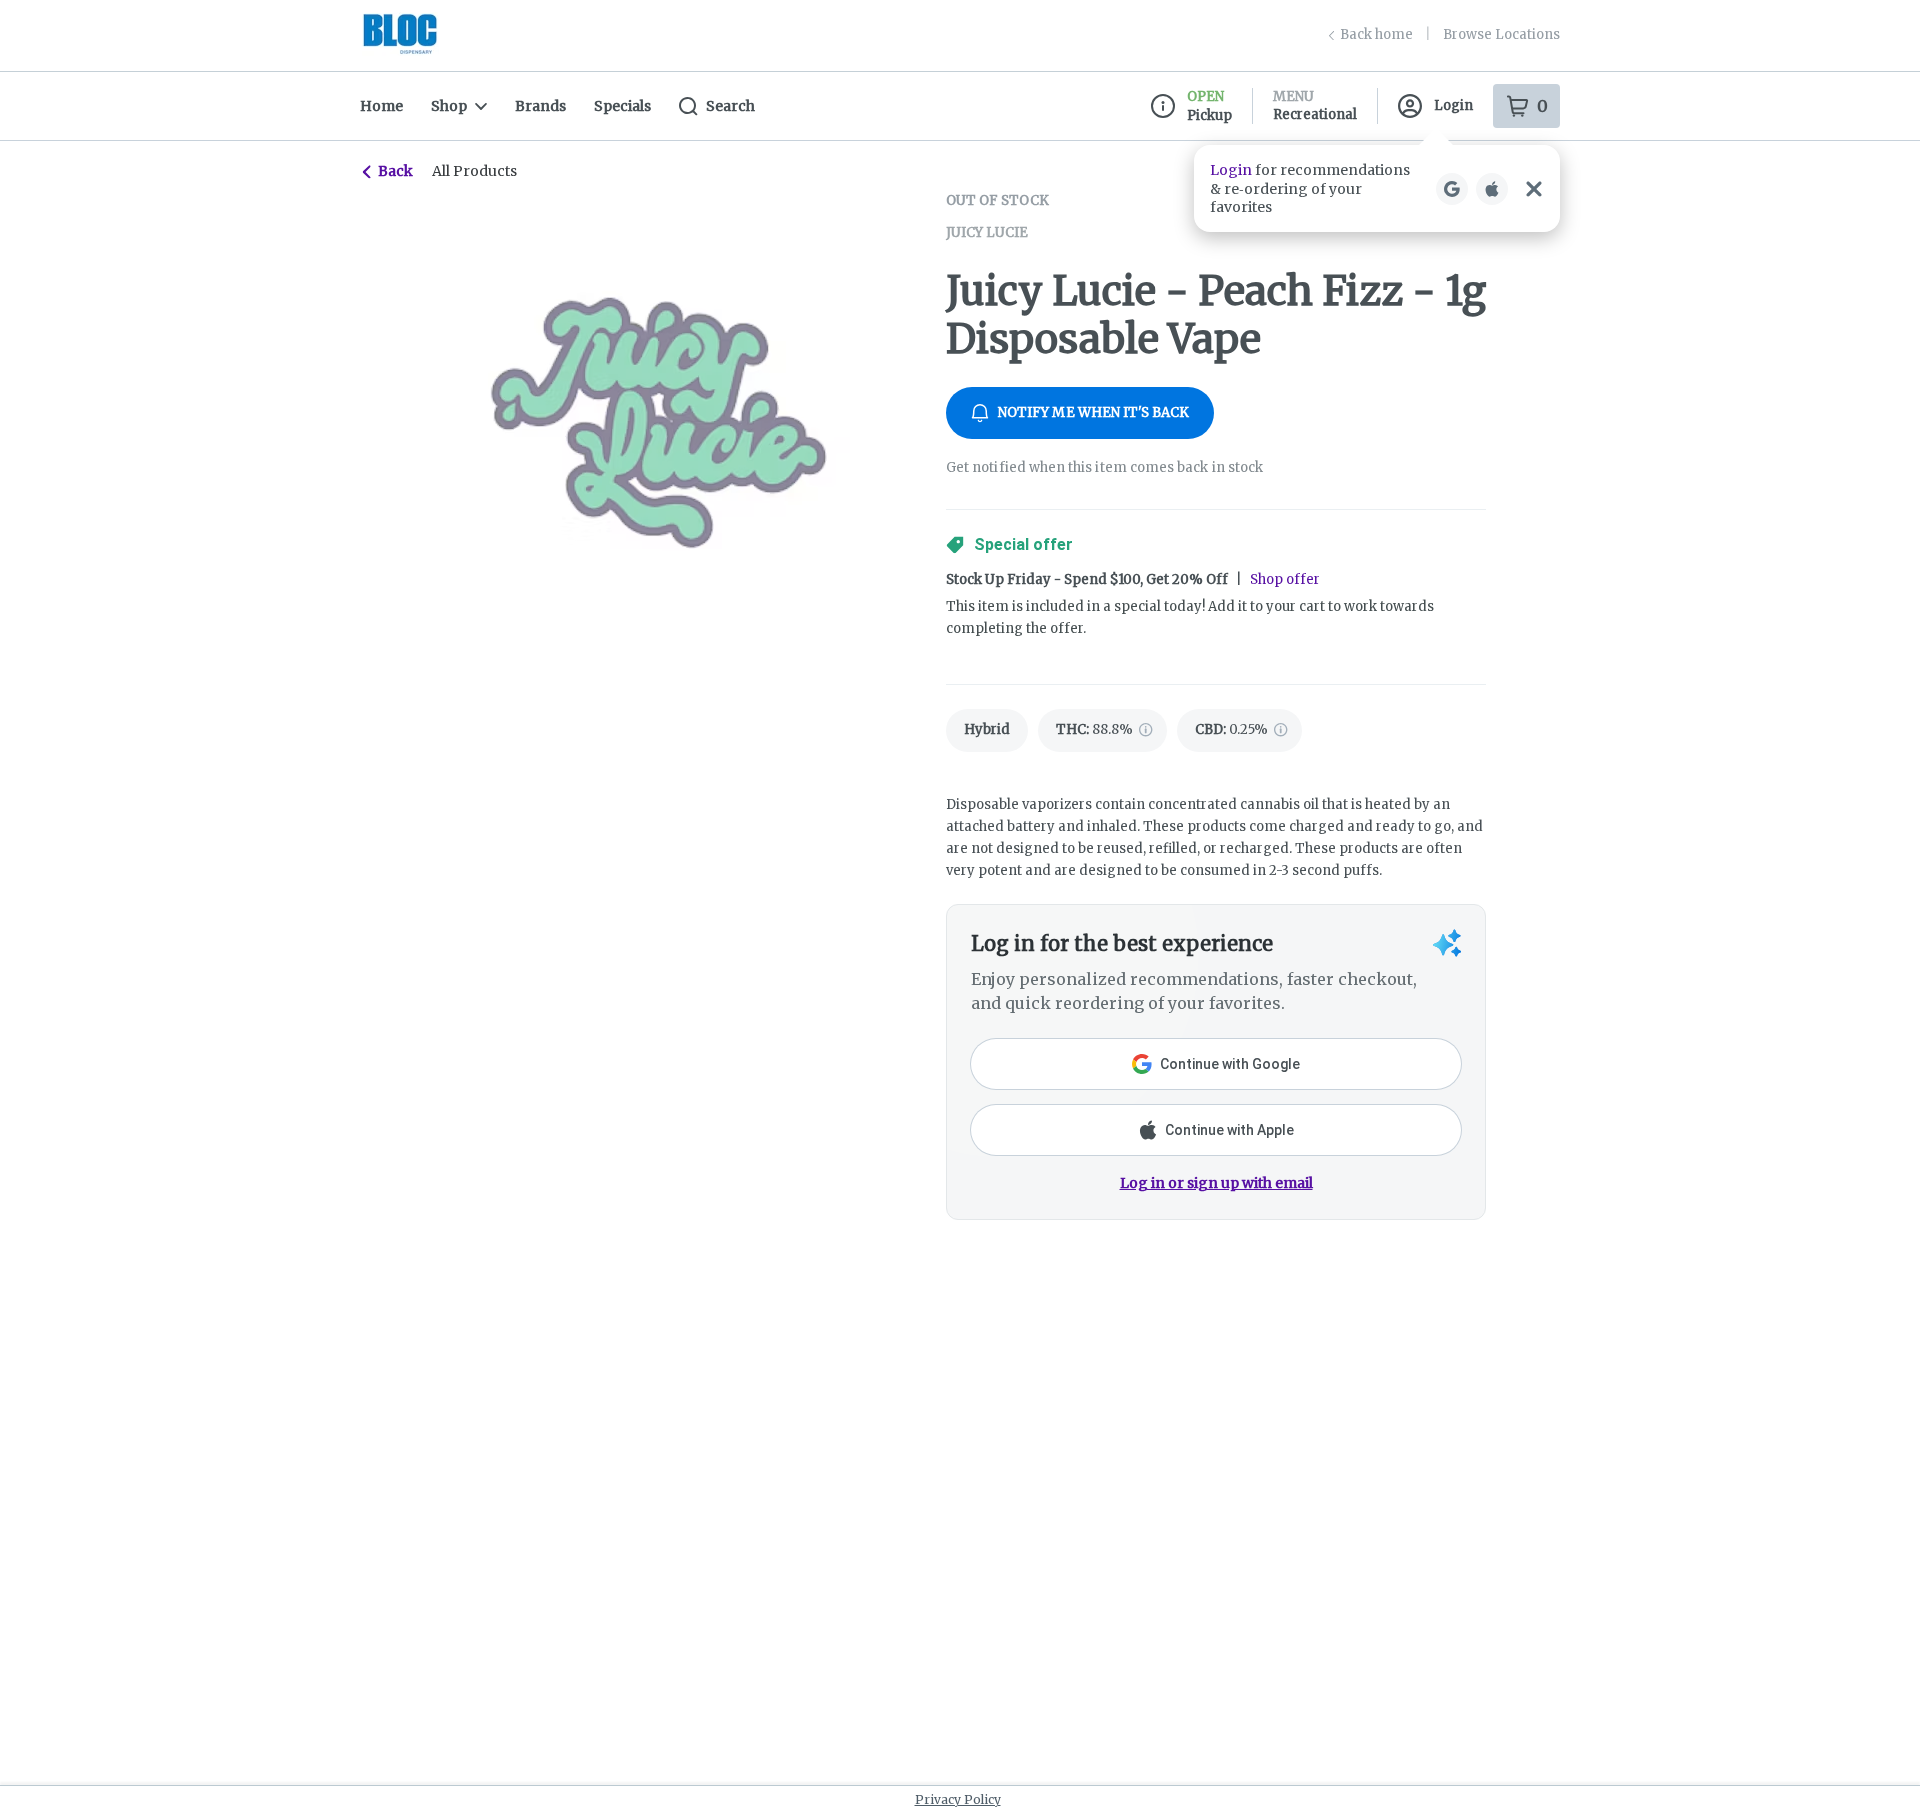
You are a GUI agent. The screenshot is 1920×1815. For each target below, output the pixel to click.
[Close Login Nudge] (1534, 189)
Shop (449, 106)
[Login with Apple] (1492, 189)
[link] (987, 730)
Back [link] (395, 171)
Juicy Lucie (987, 232)
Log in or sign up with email (1216, 1183)
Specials (622, 106)
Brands (540, 106)
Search (730, 106)
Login (1453, 105)
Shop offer (1285, 579)
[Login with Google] (1452, 189)
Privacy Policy (958, 1799)
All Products (474, 171)
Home (381, 106)
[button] (1377, 188)
